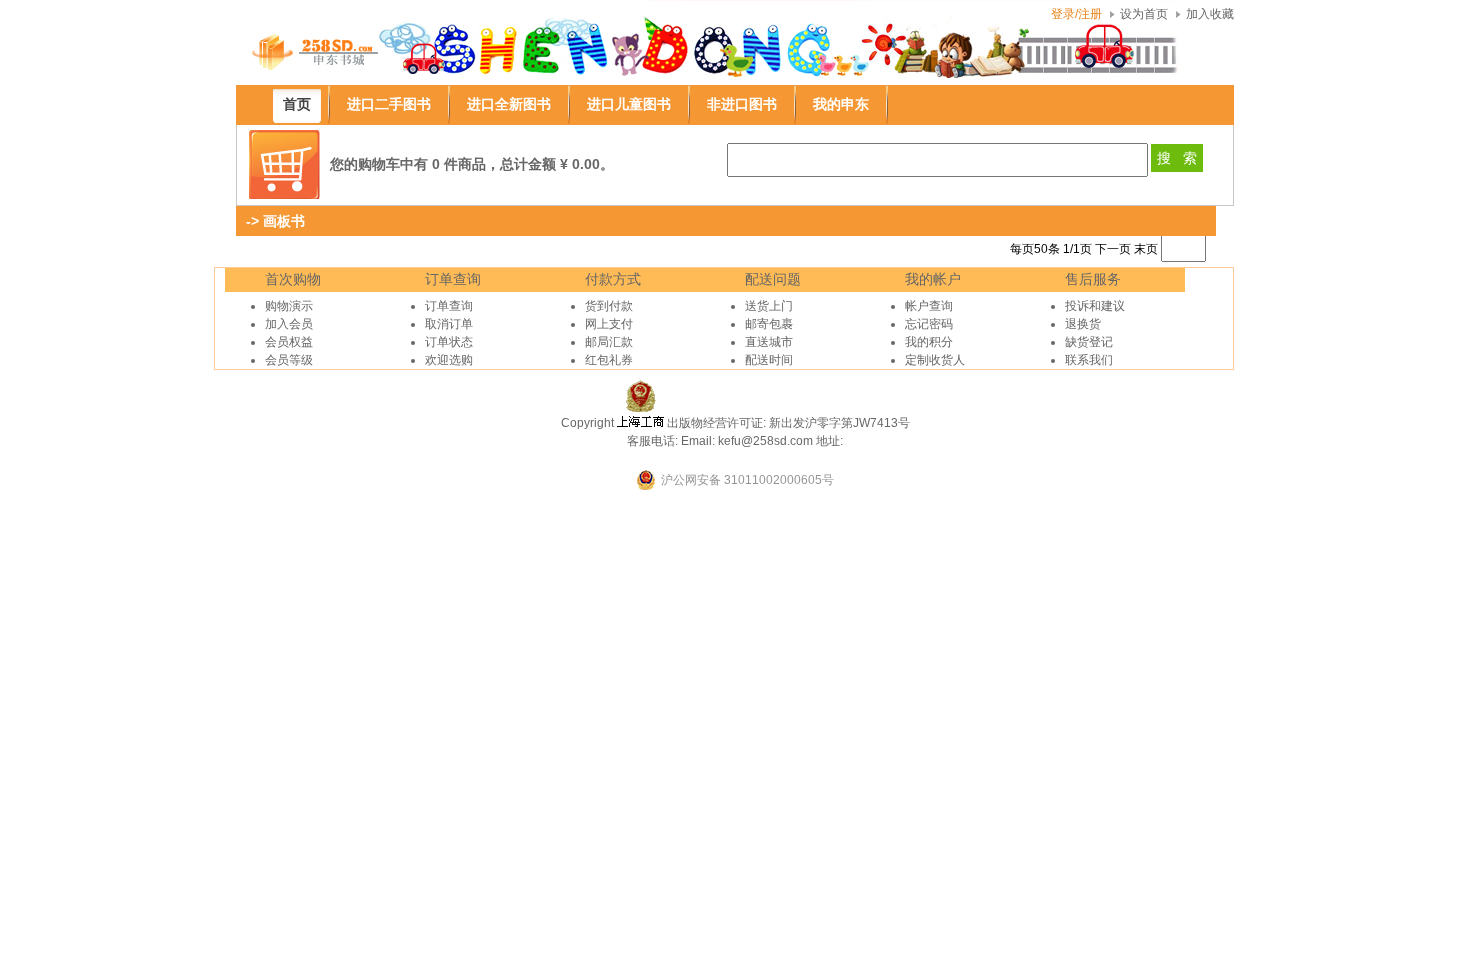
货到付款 (609, 306)
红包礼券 (609, 360)
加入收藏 (1210, 14)
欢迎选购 (449, 360)
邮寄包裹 (769, 324)
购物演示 (289, 306)
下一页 (1113, 249)
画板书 (284, 221)
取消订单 (449, 324)
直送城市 (769, 342)
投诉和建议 (1095, 306)
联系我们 (1089, 360)
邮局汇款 (609, 342)
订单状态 (449, 342)
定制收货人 (935, 360)
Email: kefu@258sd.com (747, 441)
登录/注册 (1076, 14)
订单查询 (449, 306)
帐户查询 (929, 306)
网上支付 (609, 324)
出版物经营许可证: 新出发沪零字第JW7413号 (788, 423)
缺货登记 (1089, 342)
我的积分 (929, 342)
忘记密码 (929, 324)
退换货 (1083, 324)
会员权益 (289, 342)
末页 (1146, 249)
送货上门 (769, 306)
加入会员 (289, 324)
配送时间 (769, 360)
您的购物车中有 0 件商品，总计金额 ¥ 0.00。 (472, 164)
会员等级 (289, 360)
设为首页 (1144, 14)
